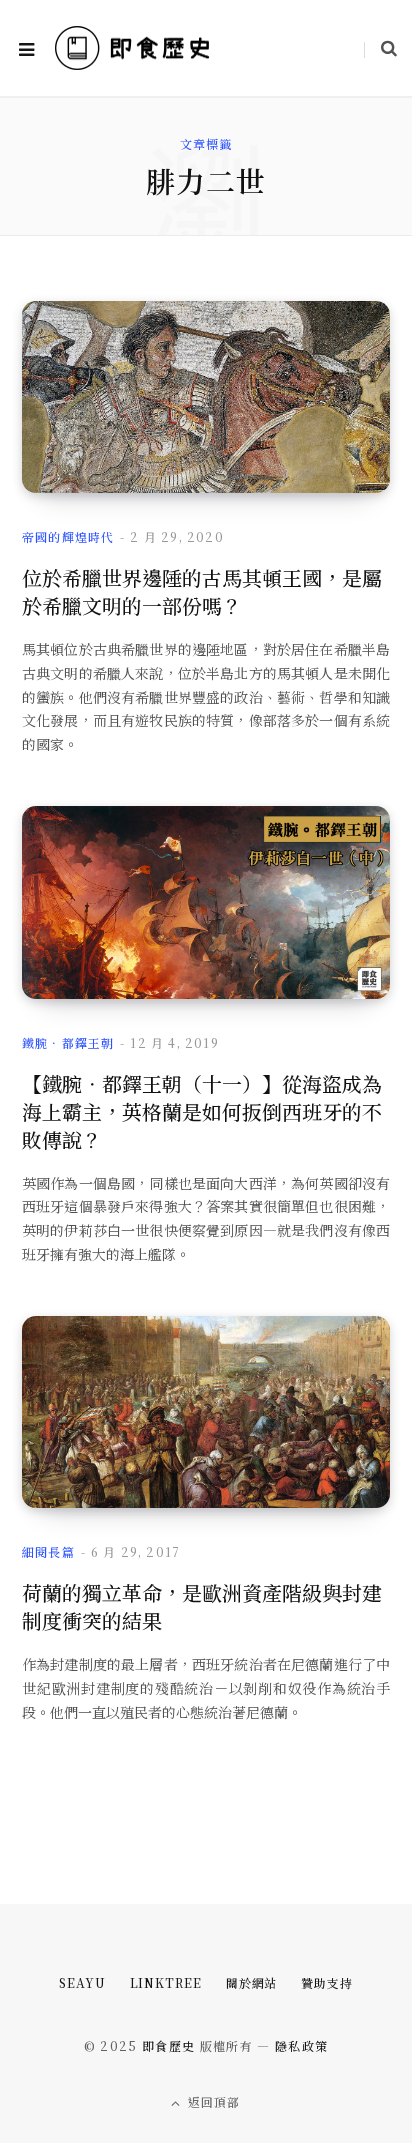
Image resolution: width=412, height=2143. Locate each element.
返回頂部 (212, 2101)
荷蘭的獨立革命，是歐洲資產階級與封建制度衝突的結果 (202, 1606)
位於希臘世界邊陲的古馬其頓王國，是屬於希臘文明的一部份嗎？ (202, 591)
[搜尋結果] (380, 48)
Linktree (166, 1982)
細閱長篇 (48, 1551)
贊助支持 (327, 1982)
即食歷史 (168, 2045)
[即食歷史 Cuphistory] (132, 48)
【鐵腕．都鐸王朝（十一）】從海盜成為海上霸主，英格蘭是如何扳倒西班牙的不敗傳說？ (202, 1111)
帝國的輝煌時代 (68, 536)
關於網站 (252, 1982)
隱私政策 (301, 2045)
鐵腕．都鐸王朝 (68, 1042)
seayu (82, 1982)
